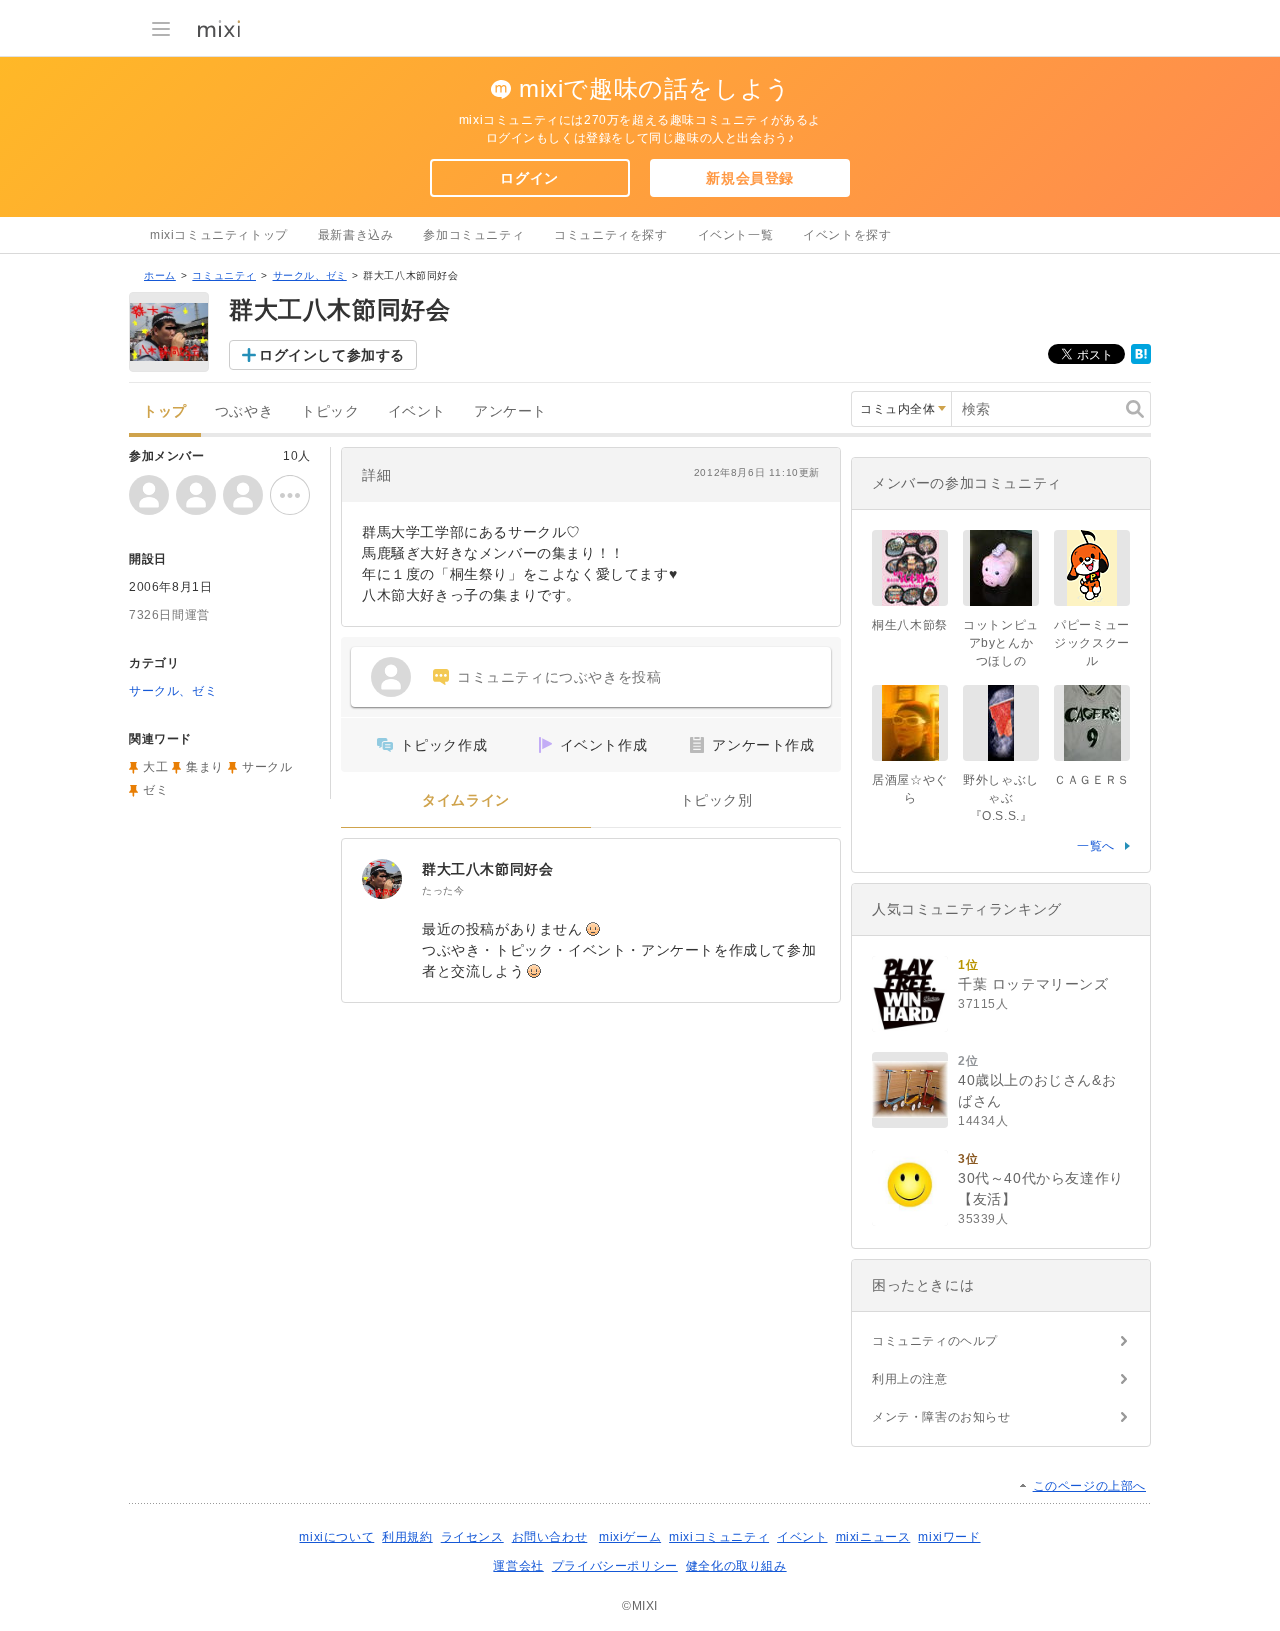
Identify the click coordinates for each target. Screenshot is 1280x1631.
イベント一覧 (736, 235)
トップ (165, 411)
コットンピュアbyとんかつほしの (1001, 643)
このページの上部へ (1089, 1486)
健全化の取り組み (736, 1566)
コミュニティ (224, 275)
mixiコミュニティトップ (219, 235)
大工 (155, 767)
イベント (417, 411)
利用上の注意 (910, 1379)
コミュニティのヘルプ (935, 1341)
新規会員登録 (750, 178)
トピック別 (716, 800)
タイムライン (466, 800)
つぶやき (244, 411)
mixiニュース (873, 1537)
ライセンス (472, 1537)
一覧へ (1096, 846)
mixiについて (336, 1537)
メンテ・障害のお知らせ (941, 1417)
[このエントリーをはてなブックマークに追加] (1141, 360)
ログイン (529, 178)
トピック (330, 411)
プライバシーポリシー (615, 1566)
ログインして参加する (332, 355)
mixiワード (949, 1537)
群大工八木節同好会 (487, 869)
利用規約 (407, 1537)
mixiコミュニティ (719, 1537)
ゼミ (155, 790)
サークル (267, 767)
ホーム (160, 275)
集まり (205, 767)
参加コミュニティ (473, 235)
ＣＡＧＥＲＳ (1092, 780)
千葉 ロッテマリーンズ (1033, 984)
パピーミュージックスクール (1092, 643)
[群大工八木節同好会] (382, 879)
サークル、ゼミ (310, 275)
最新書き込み (356, 235)
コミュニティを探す (610, 235)
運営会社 (518, 1566)
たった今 (443, 890)
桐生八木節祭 (910, 625)
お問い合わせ (550, 1537)
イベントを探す (847, 235)
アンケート (510, 411)
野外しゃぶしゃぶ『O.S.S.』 (1001, 798)
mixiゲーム (630, 1537)
